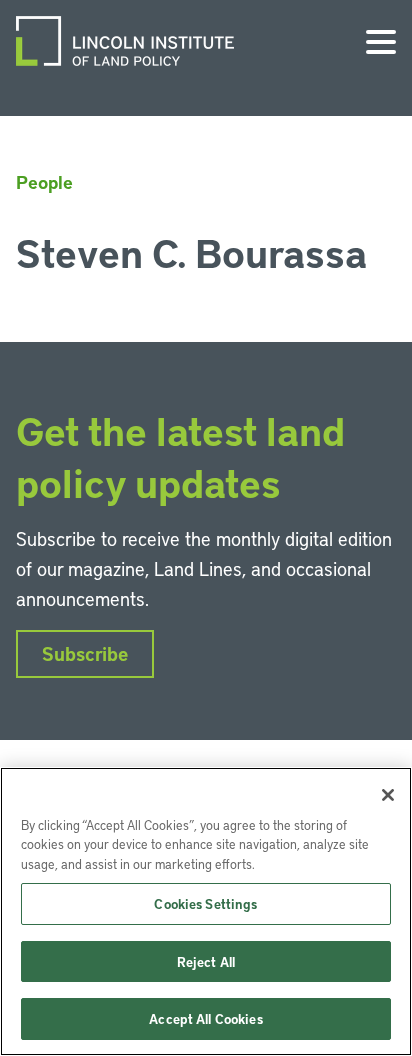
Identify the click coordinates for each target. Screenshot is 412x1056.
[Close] (388, 795)
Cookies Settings (205, 903)
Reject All (206, 961)
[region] (206, 911)
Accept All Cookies (205, 1018)
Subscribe (85, 653)
